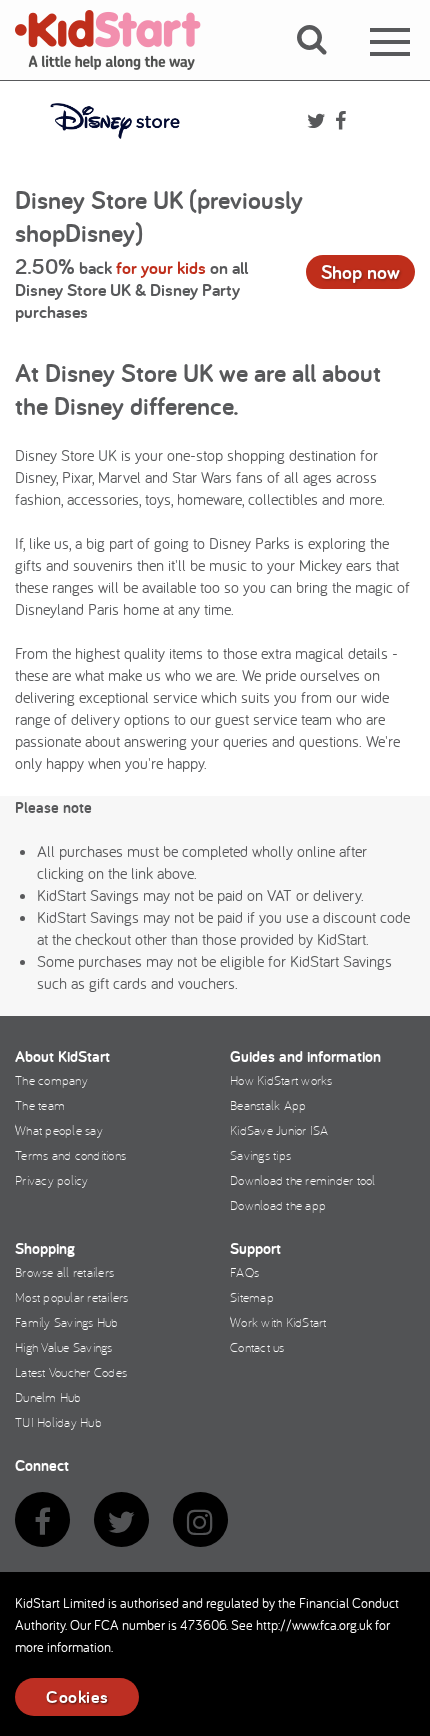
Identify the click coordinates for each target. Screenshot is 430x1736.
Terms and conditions (70, 1155)
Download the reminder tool (303, 1180)
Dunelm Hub (48, 1397)
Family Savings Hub (67, 1322)
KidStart (120, 40)
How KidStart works (281, 1080)
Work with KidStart (278, 1322)
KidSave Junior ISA (279, 1130)
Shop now (360, 272)
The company (51, 1080)
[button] (323, 63)
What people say (59, 1130)
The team (40, 1105)
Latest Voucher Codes (71, 1372)
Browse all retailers (64, 1272)
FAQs (244, 1272)
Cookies (77, 1696)
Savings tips (260, 1155)
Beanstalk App (268, 1105)
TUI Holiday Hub (58, 1422)
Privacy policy (52, 1180)
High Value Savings (64, 1347)
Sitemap (252, 1297)
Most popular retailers (72, 1297)
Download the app (278, 1205)
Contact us (257, 1347)
